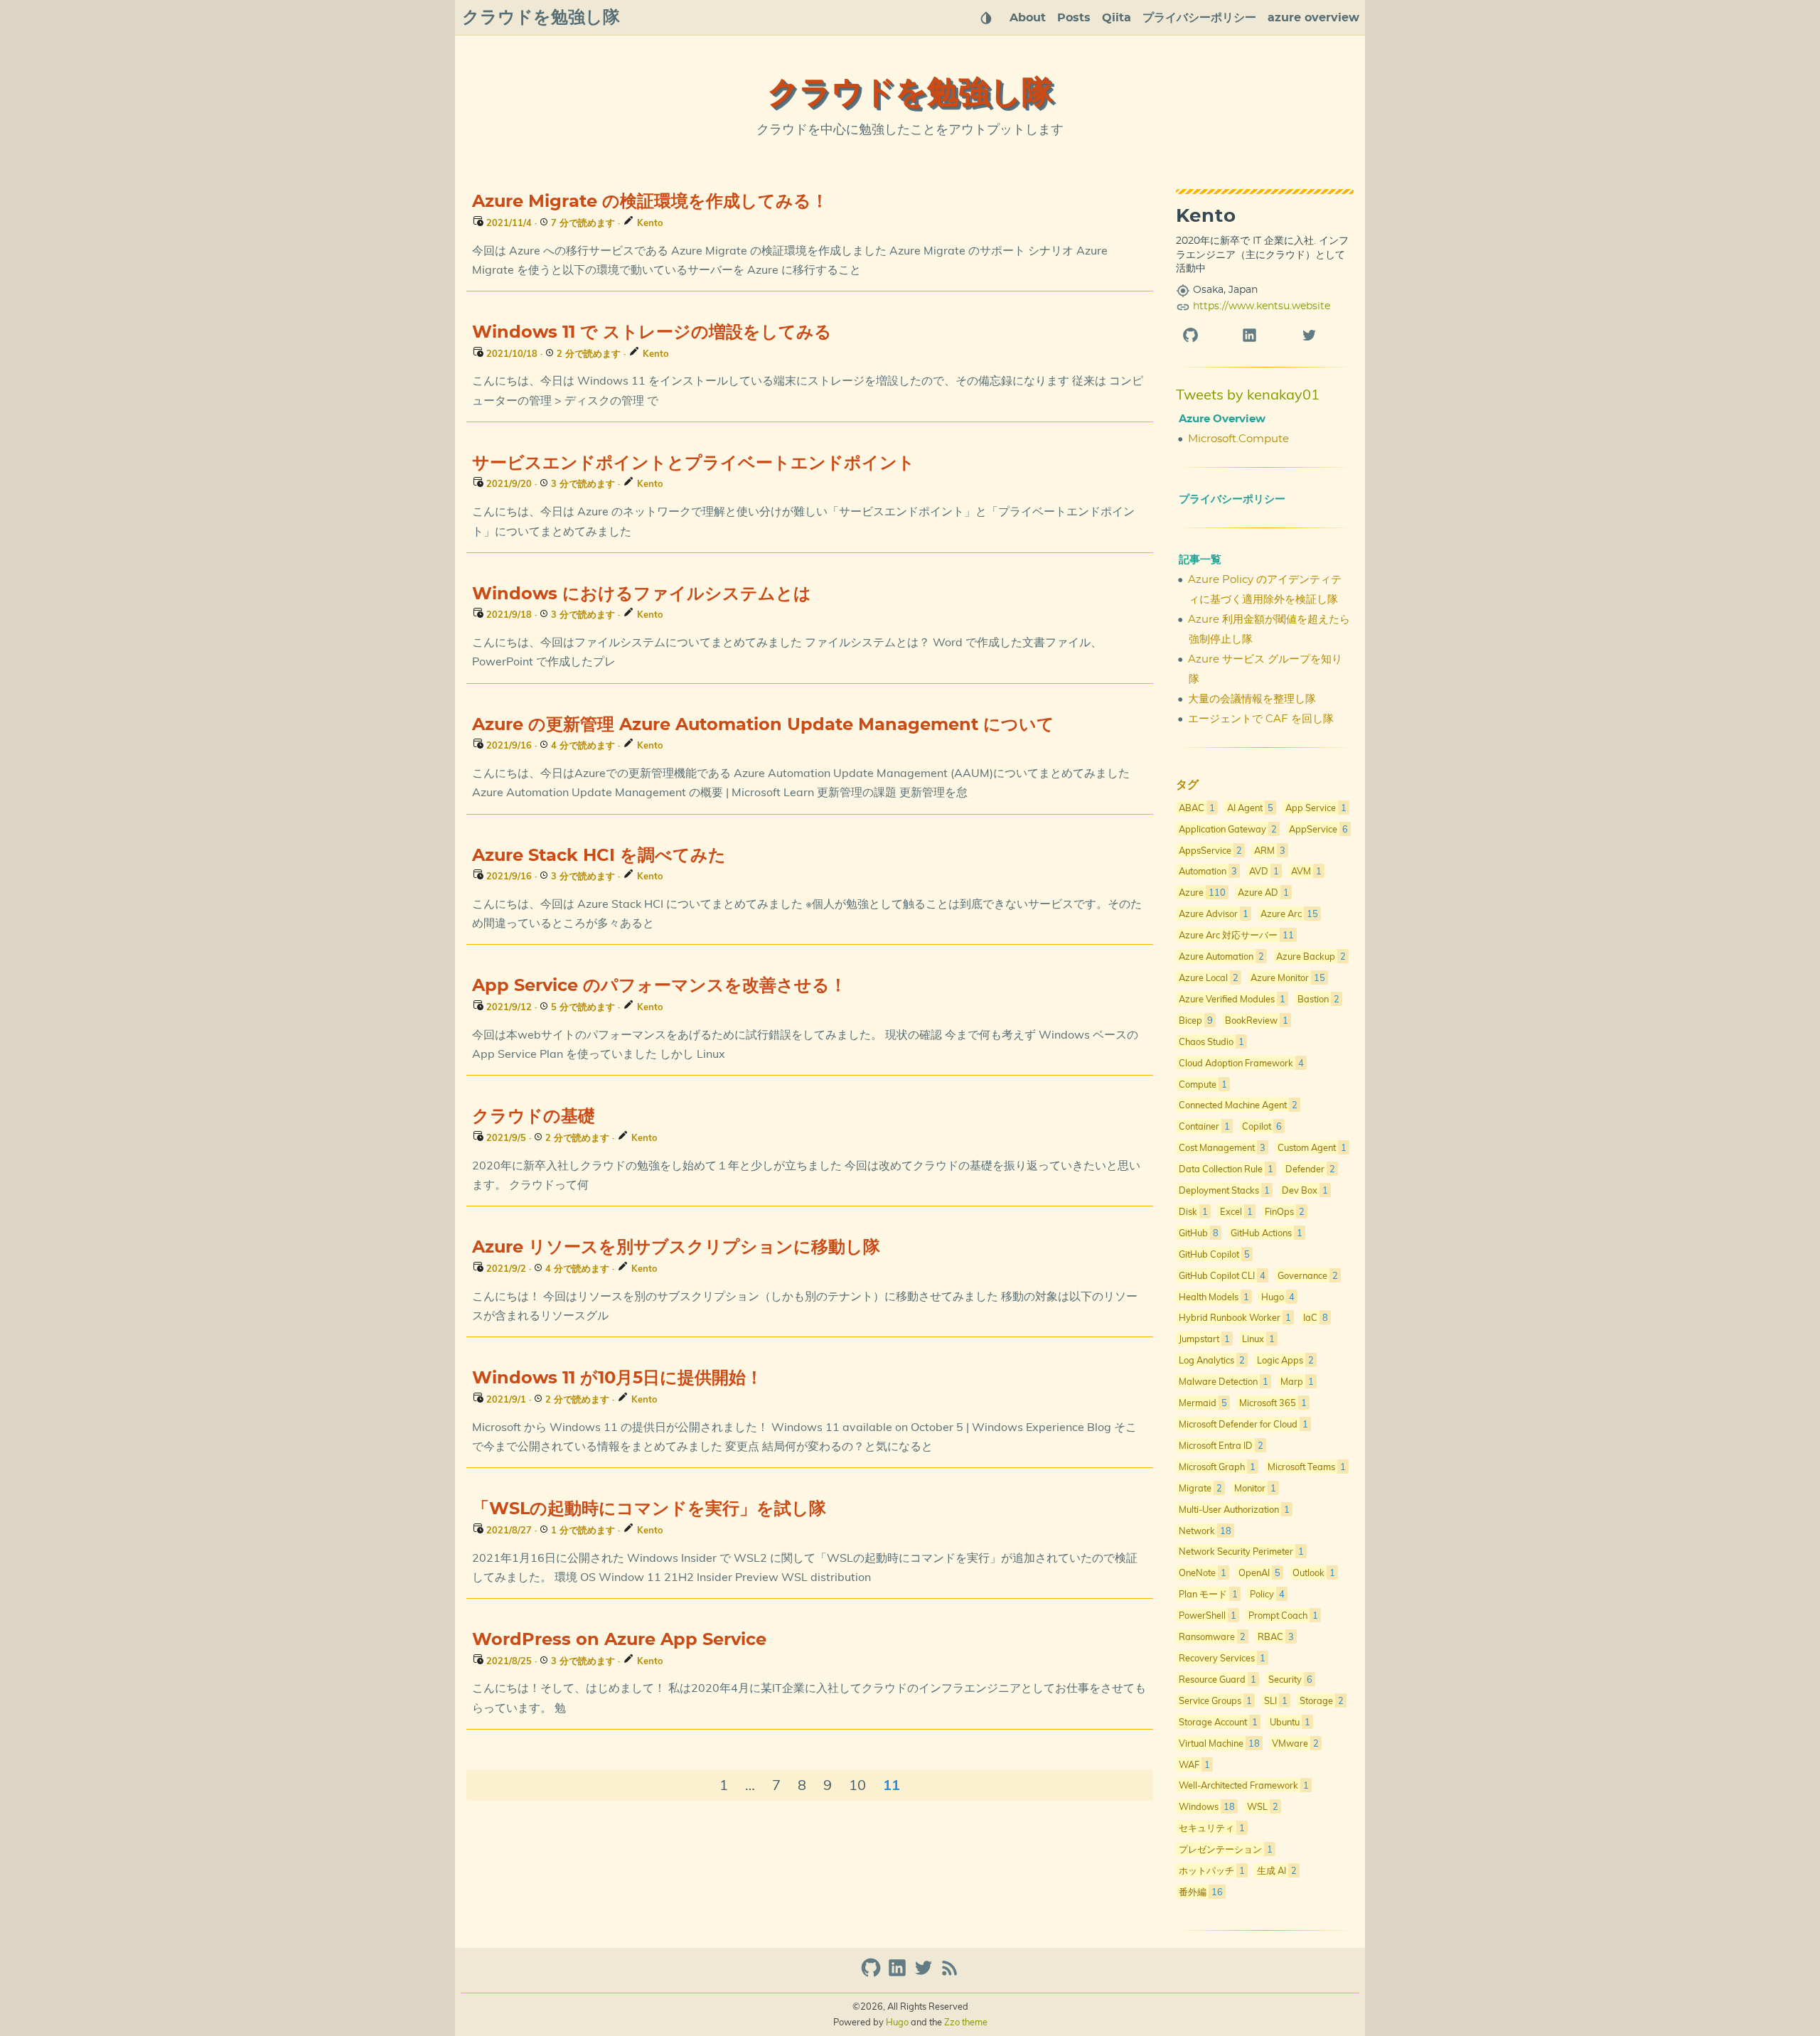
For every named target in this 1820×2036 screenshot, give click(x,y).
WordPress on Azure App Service (619, 1640)
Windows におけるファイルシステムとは (642, 594)
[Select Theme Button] (986, 18)
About (1028, 18)
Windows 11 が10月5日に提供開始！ (617, 1378)
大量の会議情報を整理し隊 (1252, 699)
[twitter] (1324, 335)
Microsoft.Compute (1238, 439)
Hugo (897, 2022)
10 (857, 1785)
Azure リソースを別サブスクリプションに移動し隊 (676, 1248)
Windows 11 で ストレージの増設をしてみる (652, 333)
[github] (1205, 335)
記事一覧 (1200, 560)
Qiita (1117, 18)
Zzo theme (966, 2022)
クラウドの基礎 (534, 1117)
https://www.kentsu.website (1262, 306)
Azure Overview (1222, 419)
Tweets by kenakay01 (1248, 394)
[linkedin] (1264, 335)
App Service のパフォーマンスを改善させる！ (659, 986)
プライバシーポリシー (1199, 18)
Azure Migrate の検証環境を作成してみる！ (650, 202)
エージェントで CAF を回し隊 (1261, 719)
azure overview (1313, 18)
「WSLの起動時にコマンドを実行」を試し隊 (649, 1509)
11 (892, 1785)
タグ (1187, 785)
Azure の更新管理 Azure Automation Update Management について (763, 725)
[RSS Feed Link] (950, 1974)
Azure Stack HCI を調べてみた (599, 856)
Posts (1074, 18)
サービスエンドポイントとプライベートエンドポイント (694, 464)
